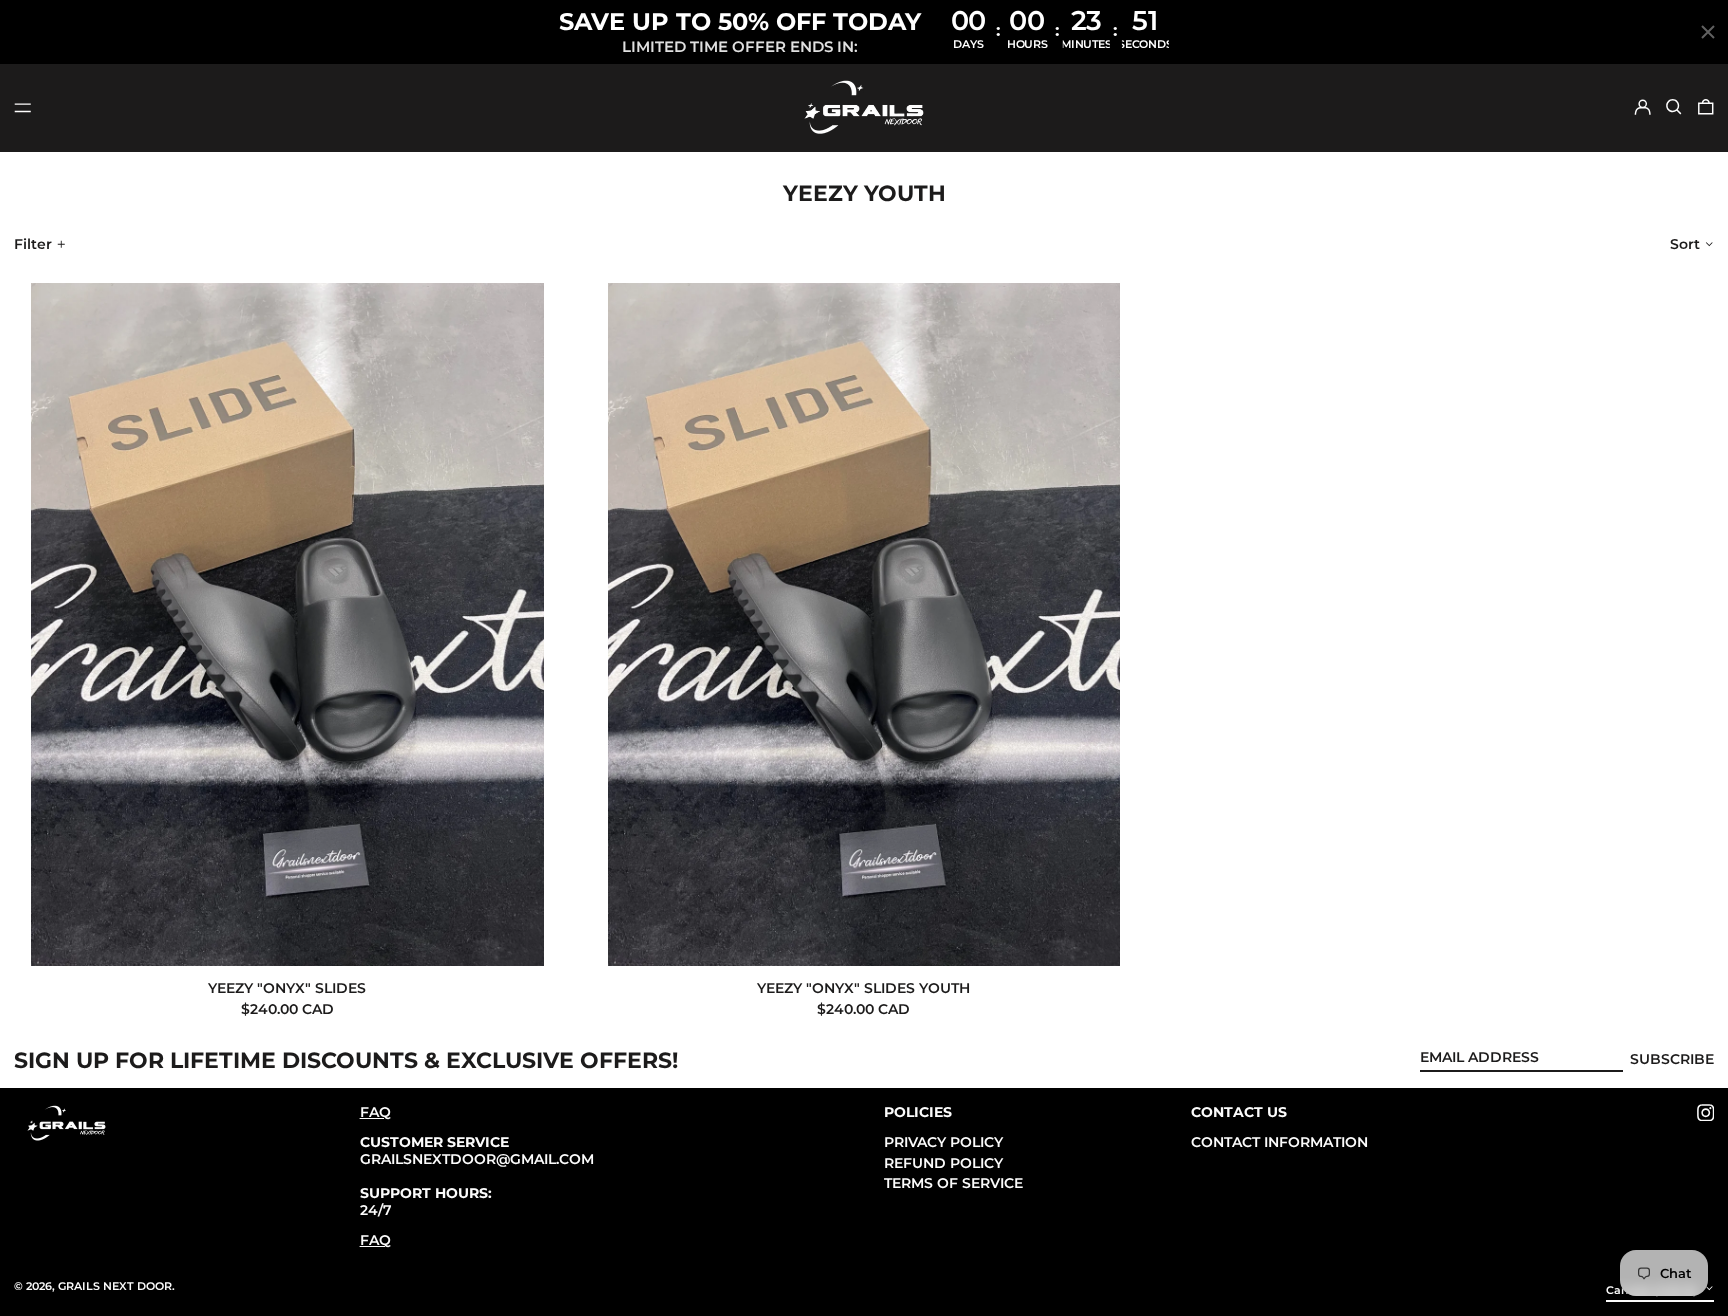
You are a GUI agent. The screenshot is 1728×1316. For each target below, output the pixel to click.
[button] (1674, 107)
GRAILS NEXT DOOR (115, 1286)
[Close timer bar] (1708, 32)
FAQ (375, 1112)
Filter (33, 244)
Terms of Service (953, 1183)
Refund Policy (943, 1163)
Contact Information (1279, 1142)
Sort (1685, 244)
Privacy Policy (943, 1142)
